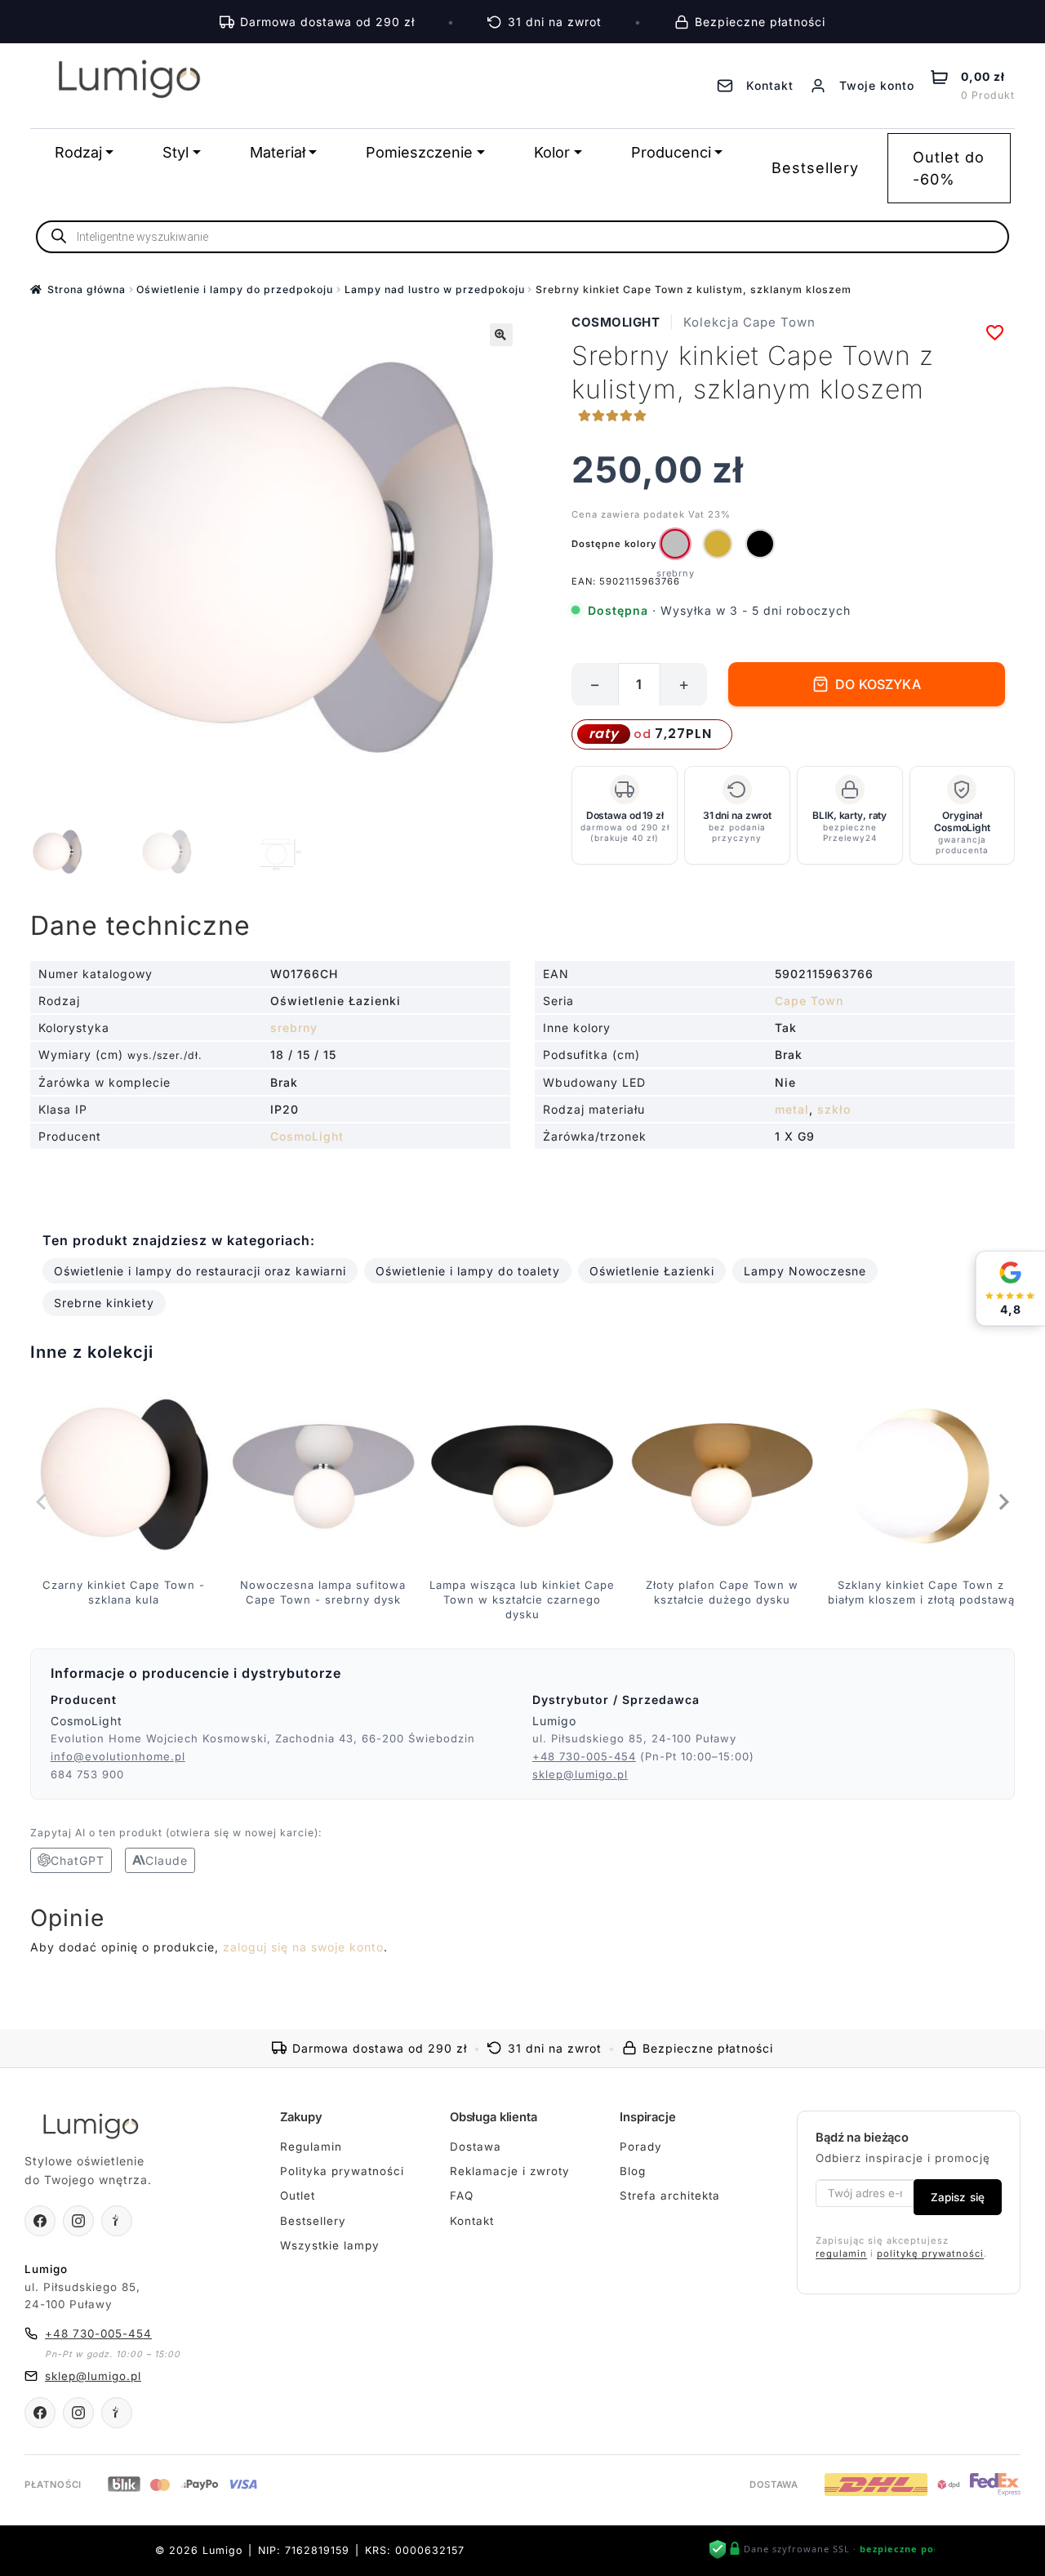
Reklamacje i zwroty (510, 2171)
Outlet (298, 2196)
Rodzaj (78, 152)
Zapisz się (958, 2197)
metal (792, 1109)
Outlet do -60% (949, 168)
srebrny (294, 1028)
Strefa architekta (670, 2196)
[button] (501, 335)
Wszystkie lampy (330, 2245)
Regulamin (311, 2147)
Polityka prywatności (342, 2171)
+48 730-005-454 (584, 1756)
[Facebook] (40, 2221)
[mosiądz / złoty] (718, 544)
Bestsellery (815, 168)
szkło (834, 1109)
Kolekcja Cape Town (749, 322)
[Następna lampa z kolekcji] (1003, 1502)
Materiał (278, 152)
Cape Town (809, 1001)
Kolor (552, 152)
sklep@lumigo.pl (580, 1774)
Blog (633, 2171)
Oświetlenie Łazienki (652, 1271)
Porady (641, 2147)
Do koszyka (878, 684)
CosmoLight (616, 322)
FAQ (462, 2196)
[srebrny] (675, 544)
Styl (176, 152)
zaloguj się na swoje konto (303, 1947)
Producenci (671, 152)
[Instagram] (78, 2221)
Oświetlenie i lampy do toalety (468, 1271)
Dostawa (476, 2147)
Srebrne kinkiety (104, 1303)
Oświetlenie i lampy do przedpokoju (235, 289)
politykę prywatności (930, 2253)
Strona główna (87, 289)
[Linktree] (117, 2221)
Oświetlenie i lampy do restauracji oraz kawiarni (200, 1271)
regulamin (841, 2253)
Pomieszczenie (419, 152)
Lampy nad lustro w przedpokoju (435, 289)
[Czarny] (760, 544)
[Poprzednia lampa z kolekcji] (42, 1502)
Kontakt (472, 2221)
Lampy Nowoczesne (805, 1271)
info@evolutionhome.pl (118, 1756)
